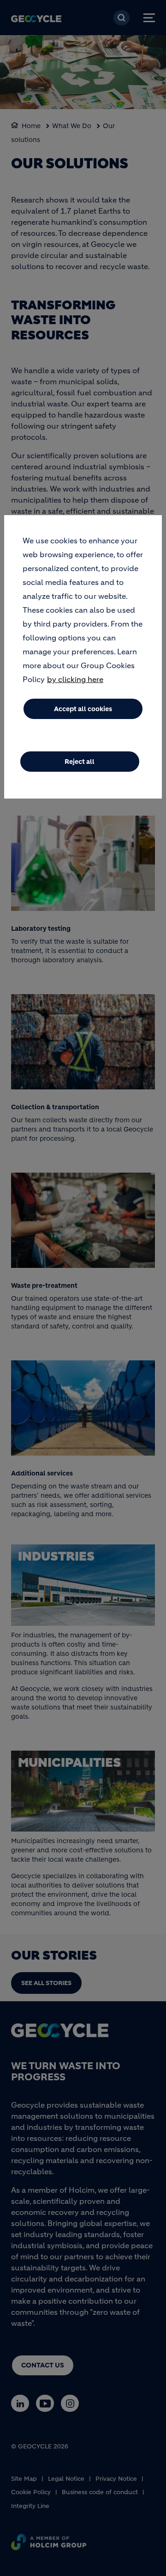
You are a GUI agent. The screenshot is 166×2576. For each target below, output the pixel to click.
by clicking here (75, 679)
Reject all (80, 762)
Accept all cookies (83, 709)
